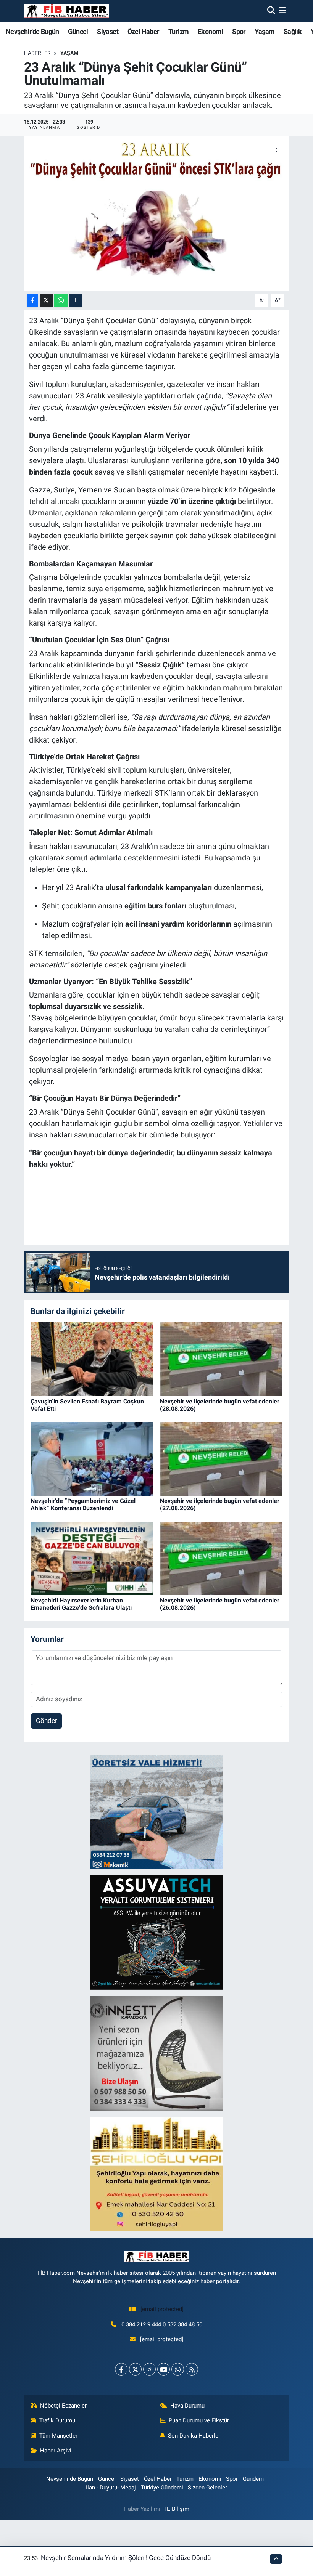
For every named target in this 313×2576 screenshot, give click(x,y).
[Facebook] (121, 2369)
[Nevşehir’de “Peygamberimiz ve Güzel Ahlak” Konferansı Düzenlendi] (92, 1458)
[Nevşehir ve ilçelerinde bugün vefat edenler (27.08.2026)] (221, 1458)
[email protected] (162, 2309)
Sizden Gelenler (207, 2488)
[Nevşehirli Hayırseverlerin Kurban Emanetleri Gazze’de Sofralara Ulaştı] (92, 1558)
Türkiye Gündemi (162, 2488)
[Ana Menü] (282, 11)
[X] (135, 2369)
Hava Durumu (187, 2406)
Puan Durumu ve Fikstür (199, 2420)
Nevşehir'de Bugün (32, 31)
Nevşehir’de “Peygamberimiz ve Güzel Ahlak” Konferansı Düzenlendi (83, 1505)
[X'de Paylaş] (46, 301)
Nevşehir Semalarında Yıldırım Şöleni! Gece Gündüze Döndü (126, 2558)
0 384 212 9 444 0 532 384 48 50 (162, 2324)
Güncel (78, 31)
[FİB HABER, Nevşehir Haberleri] (66, 11)
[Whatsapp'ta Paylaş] (61, 301)
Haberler (37, 53)
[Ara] (271, 11)
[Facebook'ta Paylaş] (32, 301)
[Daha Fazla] (75, 301)
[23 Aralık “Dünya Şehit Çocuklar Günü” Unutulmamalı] (157, 214)
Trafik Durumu (57, 2420)
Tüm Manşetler (58, 2436)
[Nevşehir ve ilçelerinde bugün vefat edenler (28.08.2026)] (221, 1359)
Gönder (47, 1721)
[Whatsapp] (178, 2369)
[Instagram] (149, 2369)
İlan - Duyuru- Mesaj (111, 2488)
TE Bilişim (176, 2509)
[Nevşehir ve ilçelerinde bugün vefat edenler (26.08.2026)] (221, 1558)
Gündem (253, 2479)
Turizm (178, 31)
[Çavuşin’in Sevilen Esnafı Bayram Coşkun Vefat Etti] (92, 1359)
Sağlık (293, 31)
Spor (239, 31)
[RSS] (192, 2369)
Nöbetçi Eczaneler (63, 2406)
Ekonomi (211, 31)
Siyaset (108, 31)
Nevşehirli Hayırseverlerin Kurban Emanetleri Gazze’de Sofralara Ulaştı (81, 1604)
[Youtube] (164, 2369)
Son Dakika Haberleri (195, 2436)
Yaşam (265, 31)
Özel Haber (144, 31)
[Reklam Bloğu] (156, 1811)
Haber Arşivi (56, 2451)
